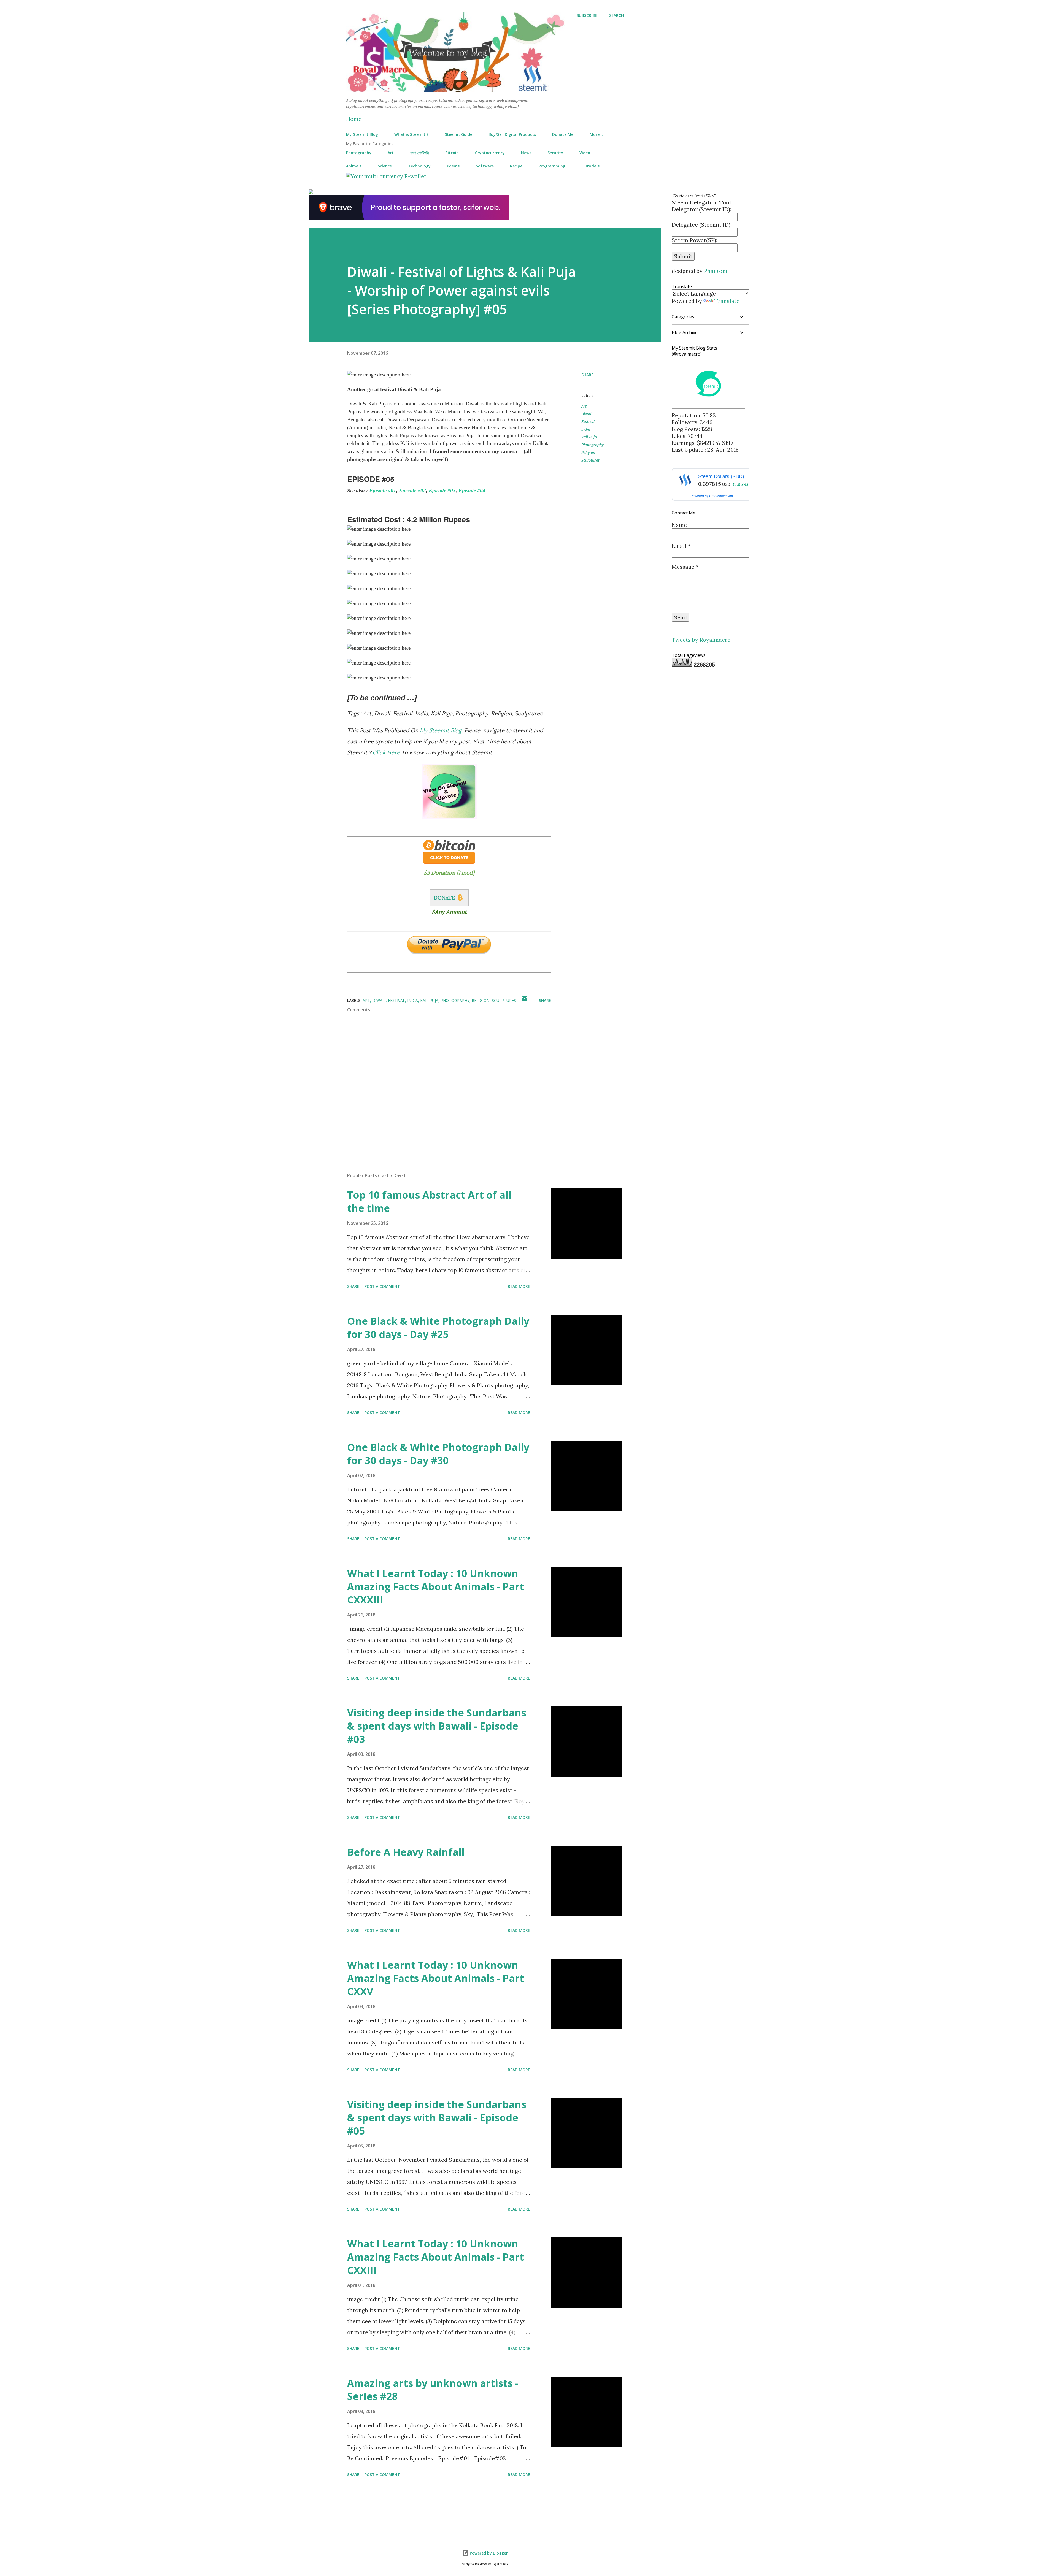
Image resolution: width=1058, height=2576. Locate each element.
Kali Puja (589, 437)
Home (354, 119)
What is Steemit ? (411, 134)
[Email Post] (525, 1000)
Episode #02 (412, 490)
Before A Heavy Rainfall (406, 1852)
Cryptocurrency (490, 153)
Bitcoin (452, 153)
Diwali (587, 414)
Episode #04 (472, 490)
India (586, 429)
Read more (519, 1286)
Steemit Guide (458, 134)
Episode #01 (383, 490)
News (526, 153)
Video (585, 153)
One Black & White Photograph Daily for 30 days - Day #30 (438, 1454)
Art (391, 153)
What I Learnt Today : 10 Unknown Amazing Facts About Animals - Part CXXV (436, 1978)
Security (555, 153)
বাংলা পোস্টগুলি (419, 153)
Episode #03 (442, 490)
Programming (552, 166)
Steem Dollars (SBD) (721, 476)
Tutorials (591, 166)
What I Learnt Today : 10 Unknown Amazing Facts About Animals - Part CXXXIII (436, 1587)
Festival (588, 422)
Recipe (516, 166)
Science (385, 166)
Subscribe (587, 15)
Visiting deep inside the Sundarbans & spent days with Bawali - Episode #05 (437, 2118)
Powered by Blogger (488, 2553)
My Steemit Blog (362, 134)
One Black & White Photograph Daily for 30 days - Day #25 (438, 1328)
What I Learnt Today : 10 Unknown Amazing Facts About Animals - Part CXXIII (436, 2257)
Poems (453, 166)
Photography (359, 153)
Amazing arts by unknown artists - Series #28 (433, 2390)
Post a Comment (382, 1286)
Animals (354, 166)
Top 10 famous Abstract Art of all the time (429, 1202)
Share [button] (587, 375)
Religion (588, 452)
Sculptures (590, 460)
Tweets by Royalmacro (701, 640)
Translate (727, 301)
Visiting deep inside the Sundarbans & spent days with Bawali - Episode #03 (437, 1726)
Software (485, 166)
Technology (419, 166)
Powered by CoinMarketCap (712, 496)
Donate (444, 898)
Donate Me (563, 134)
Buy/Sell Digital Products (512, 134)
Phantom (716, 271)
